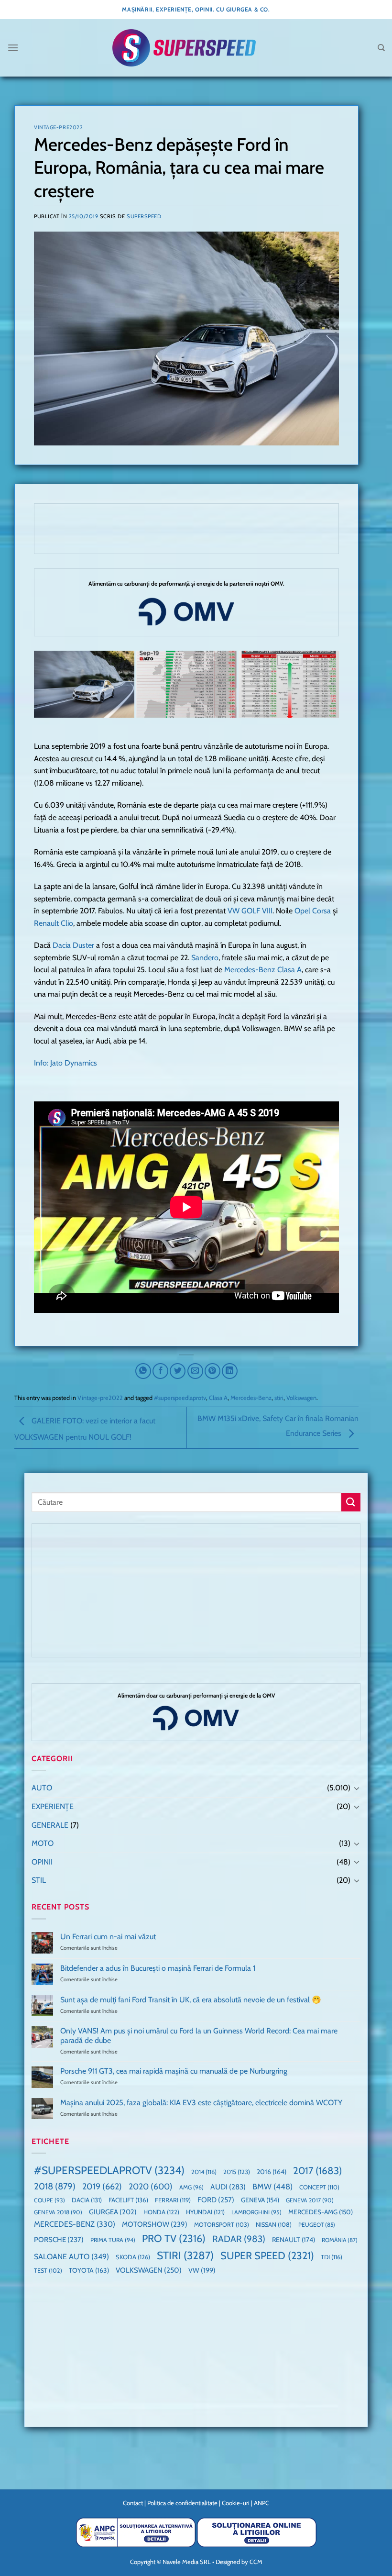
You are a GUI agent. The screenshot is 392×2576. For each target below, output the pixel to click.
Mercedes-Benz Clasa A (263, 970)
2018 (55, 2186)
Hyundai (205, 2212)
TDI (332, 2257)
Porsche (59, 2240)
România (340, 2240)
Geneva (260, 2200)
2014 (204, 2172)
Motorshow (155, 2224)
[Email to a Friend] (195, 1371)
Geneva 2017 (310, 2200)
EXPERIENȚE (53, 1806)
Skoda (133, 2257)
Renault (294, 2240)
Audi (228, 2187)
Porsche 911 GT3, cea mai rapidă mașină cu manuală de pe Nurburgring (174, 2071)
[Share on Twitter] (178, 1371)
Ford (216, 2200)
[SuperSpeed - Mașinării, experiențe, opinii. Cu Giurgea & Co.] (184, 48)
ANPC (261, 2503)
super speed (267, 2255)
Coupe (49, 2200)
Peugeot (317, 2225)
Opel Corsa (313, 911)
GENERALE (50, 1825)
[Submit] (351, 1502)
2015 (237, 2172)
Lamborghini (256, 2212)
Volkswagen (301, 1398)
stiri (279, 1398)
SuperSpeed (144, 216)
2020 (151, 2186)
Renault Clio (54, 923)
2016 (272, 2172)
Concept (319, 2187)
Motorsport (222, 2225)
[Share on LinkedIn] (230, 1371)
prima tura (113, 2240)
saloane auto (71, 2256)
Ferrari (173, 2200)
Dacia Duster (73, 945)
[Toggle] (357, 1788)
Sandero (205, 958)
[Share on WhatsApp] (143, 1371)
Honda (161, 2212)
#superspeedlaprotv (180, 1398)
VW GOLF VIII (250, 911)
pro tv (174, 2238)
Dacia (87, 2200)
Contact (133, 2503)
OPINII (42, 1862)
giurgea (113, 2212)
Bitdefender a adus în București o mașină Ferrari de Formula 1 (158, 1968)
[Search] (381, 48)
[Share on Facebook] (160, 1371)
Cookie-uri (236, 2503)
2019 (102, 2186)
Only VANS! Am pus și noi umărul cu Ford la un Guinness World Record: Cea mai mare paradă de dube (199, 2035)
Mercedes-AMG (321, 2212)
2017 (317, 2171)
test (48, 2271)
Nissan (274, 2225)
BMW (272, 2187)
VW (202, 2270)
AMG (191, 2187)
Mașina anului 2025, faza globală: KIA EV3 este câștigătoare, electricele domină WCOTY (201, 2103)
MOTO (43, 1843)
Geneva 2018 (58, 2212)
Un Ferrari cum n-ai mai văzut (108, 1937)
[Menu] (13, 48)
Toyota (89, 2270)
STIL (39, 1880)
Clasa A (218, 1398)
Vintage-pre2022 (58, 127)
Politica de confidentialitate (182, 2503)
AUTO (42, 1788)
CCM (256, 2562)
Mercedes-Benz (251, 1398)
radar (239, 2239)
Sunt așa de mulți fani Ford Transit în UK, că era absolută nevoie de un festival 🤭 (191, 2000)
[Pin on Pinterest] (212, 1371)
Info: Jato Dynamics (65, 1063)
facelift (128, 2200)
